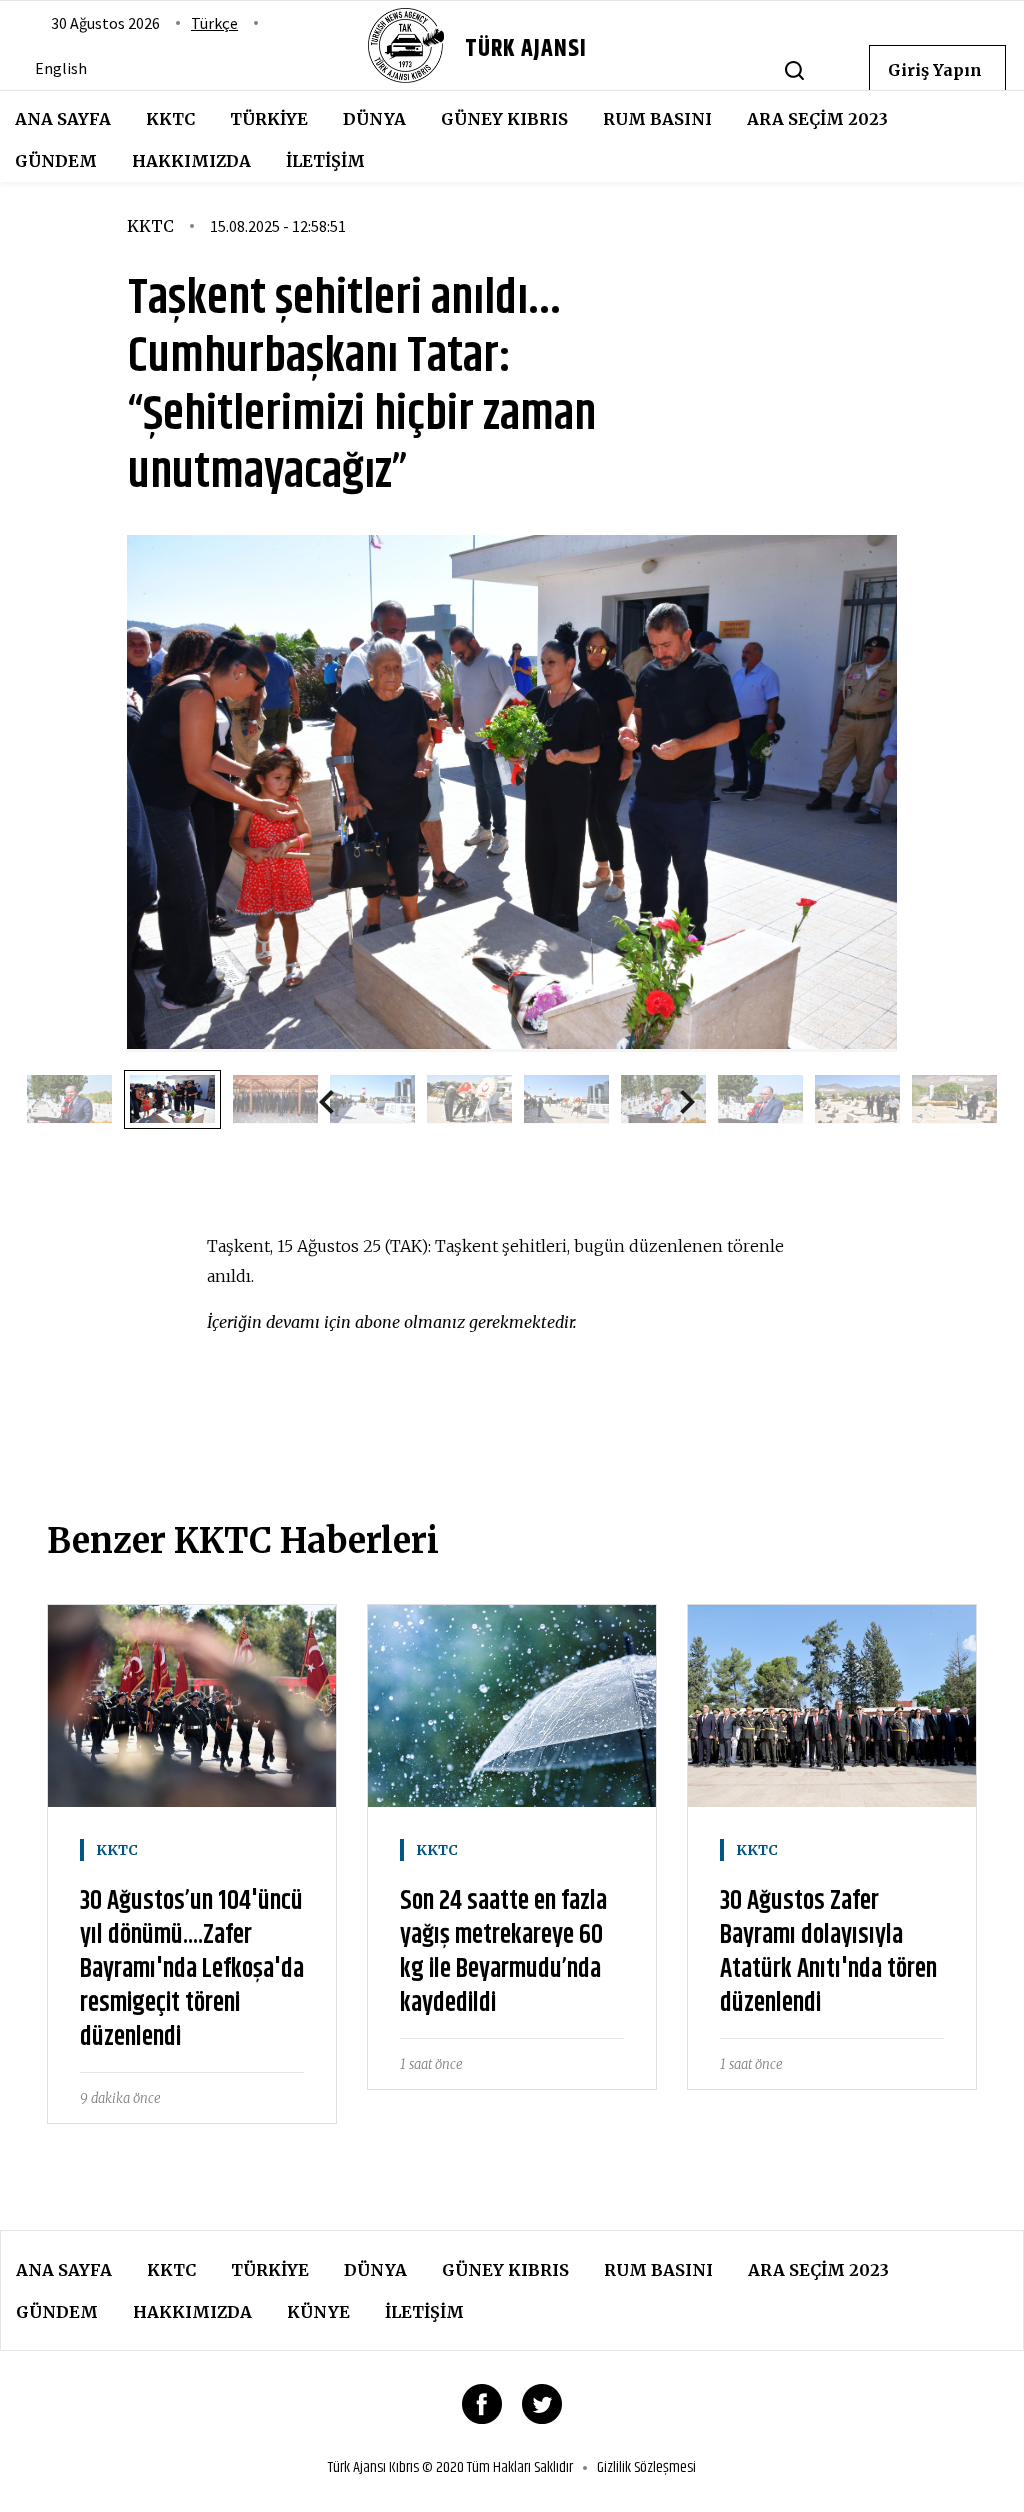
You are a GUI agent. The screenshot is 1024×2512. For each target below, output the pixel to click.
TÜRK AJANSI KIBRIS (526, 80)
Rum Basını (657, 119)
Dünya (374, 119)
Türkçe (214, 23)
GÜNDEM (56, 161)
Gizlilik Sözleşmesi (646, 2468)
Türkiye (269, 119)
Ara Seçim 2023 (817, 119)
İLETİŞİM (325, 161)
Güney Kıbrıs (504, 119)
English (61, 68)
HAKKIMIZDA (191, 161)
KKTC (170, 119)
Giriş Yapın (935, 70)
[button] (335, 1106)
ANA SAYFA (63, 119)
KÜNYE (318, 2312)
